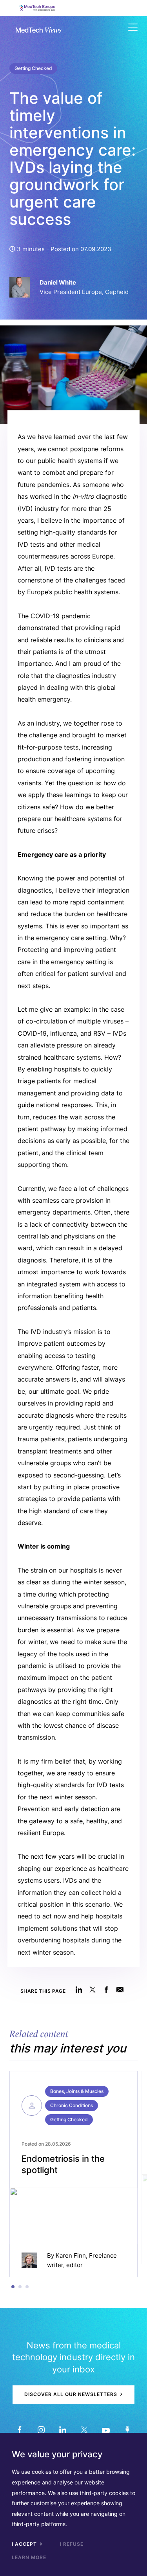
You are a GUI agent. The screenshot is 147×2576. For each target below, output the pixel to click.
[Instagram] (41, 2430)
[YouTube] (106, 2430)
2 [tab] (20, 2287)
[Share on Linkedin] (79, 1989)
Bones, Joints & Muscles (77, 2091)
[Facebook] (20, 2430)
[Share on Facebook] (106, 1989)
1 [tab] (13, 2287)
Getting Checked (33, 68)
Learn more (29, 2557)
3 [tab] (27, 2287)
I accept (25, 2544)
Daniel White (58, 282)
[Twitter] (84, 2430)
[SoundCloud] (128, 2430)
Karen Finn (71, 2255)
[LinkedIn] (63, 2430)
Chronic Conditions (72, 2105)
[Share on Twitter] (93, 1989)
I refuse (72, 2544)
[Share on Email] (120, 1989)
